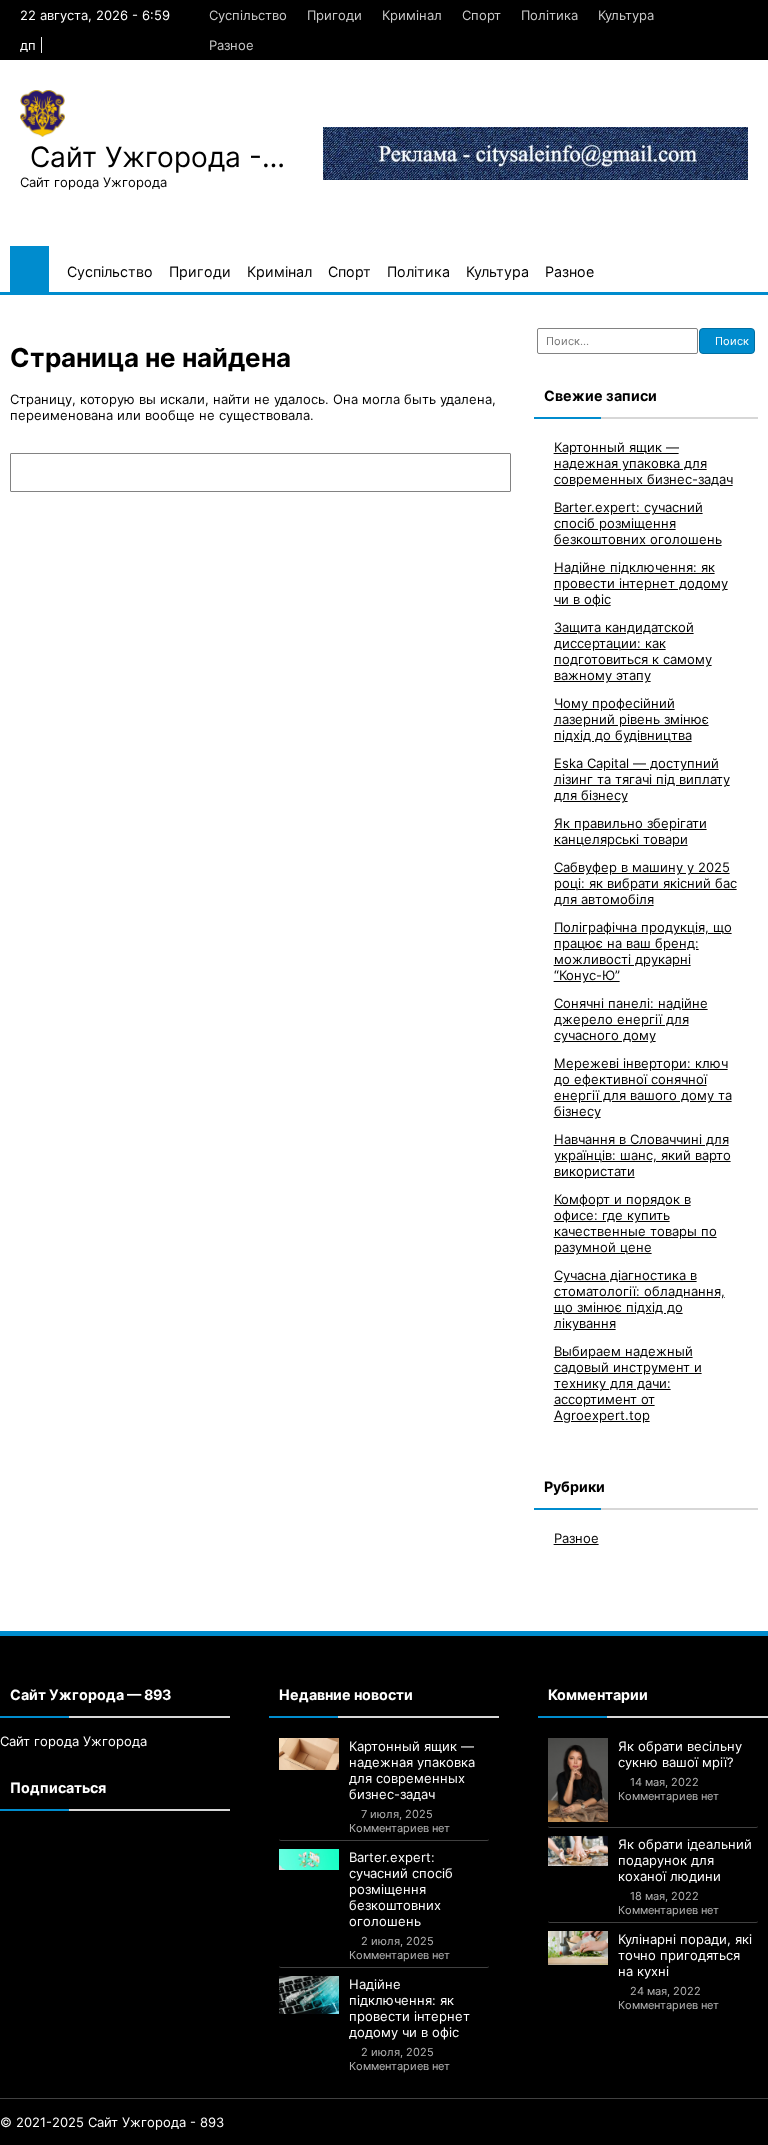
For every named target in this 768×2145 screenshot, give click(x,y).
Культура (626, 15)
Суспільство (248, 15)
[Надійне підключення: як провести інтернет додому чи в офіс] (309, 1994)
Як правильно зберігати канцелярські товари (630, 831)
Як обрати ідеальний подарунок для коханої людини (685, 1860)
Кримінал (412, 15)
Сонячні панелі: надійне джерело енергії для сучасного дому (631, 1019)
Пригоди (334, 15)
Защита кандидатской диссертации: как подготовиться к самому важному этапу (633, 651)
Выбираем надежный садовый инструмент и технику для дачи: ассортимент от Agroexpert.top (628, 1383)
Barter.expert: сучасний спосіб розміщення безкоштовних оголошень (638, 523)
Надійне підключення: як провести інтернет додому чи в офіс (641, 583)
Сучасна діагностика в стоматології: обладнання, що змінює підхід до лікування (639, 1299)
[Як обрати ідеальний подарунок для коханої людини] (578, 1851)
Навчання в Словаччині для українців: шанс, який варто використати (642, 1155)
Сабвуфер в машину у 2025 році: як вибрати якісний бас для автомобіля (645, 883)
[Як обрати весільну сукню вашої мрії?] (578, 1780)
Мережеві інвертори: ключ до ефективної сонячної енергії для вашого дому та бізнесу (643, 1087)
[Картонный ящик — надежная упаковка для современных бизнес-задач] (309, 1754)
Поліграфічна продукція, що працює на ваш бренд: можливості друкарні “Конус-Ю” (643, 951)
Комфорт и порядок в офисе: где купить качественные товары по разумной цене (635, 1223)
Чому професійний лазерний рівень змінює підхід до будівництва (631, 719)
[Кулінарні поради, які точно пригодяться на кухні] (578, 1948)
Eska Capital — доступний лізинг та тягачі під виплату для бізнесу (642, 779)
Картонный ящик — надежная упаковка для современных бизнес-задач (643, 463)
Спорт (481, 15)
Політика (549, 15)
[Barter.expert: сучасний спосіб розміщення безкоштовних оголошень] (309, 1859)
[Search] (486, 473)
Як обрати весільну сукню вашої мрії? (680, 1754)
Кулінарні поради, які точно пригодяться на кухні (685, 1955)
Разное (231, 45)
